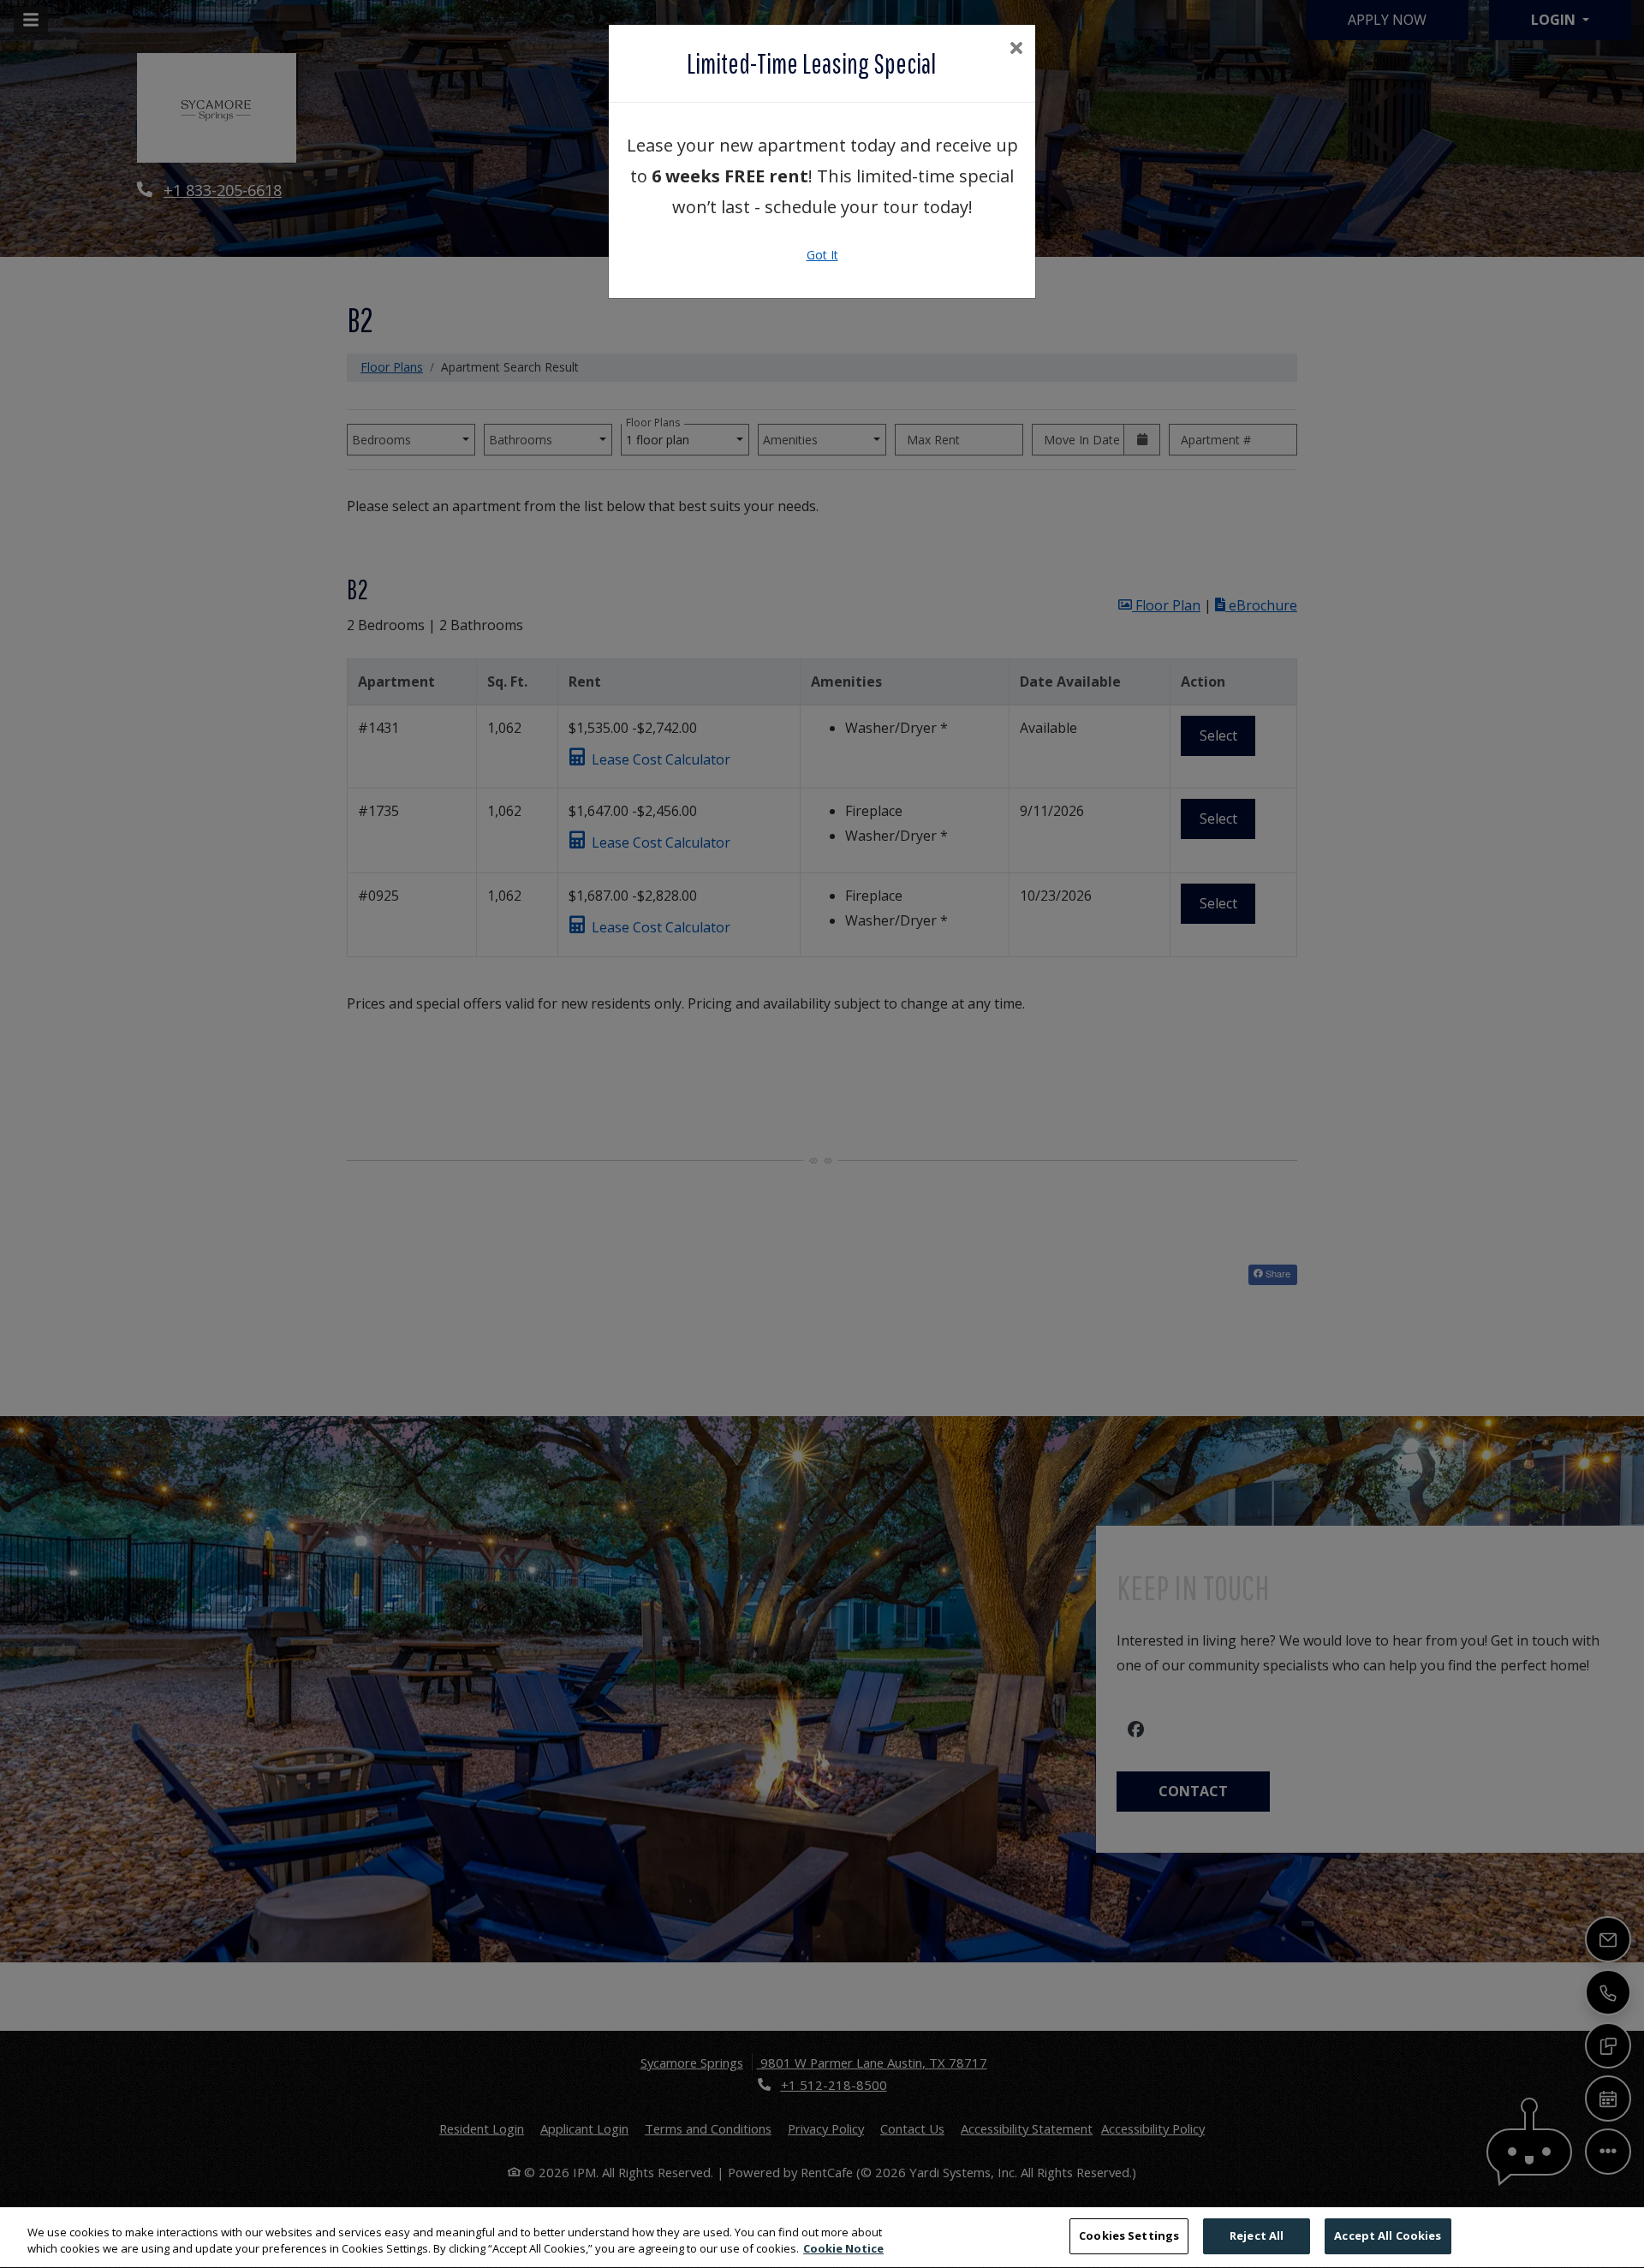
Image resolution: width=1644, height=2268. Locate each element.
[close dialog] (1016, 49)
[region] (822, 2238)
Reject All (1257, 2235)
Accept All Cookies (1388, 2235)
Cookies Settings (1129, 2235)
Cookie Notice (843, 2249)
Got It (822, 255)
